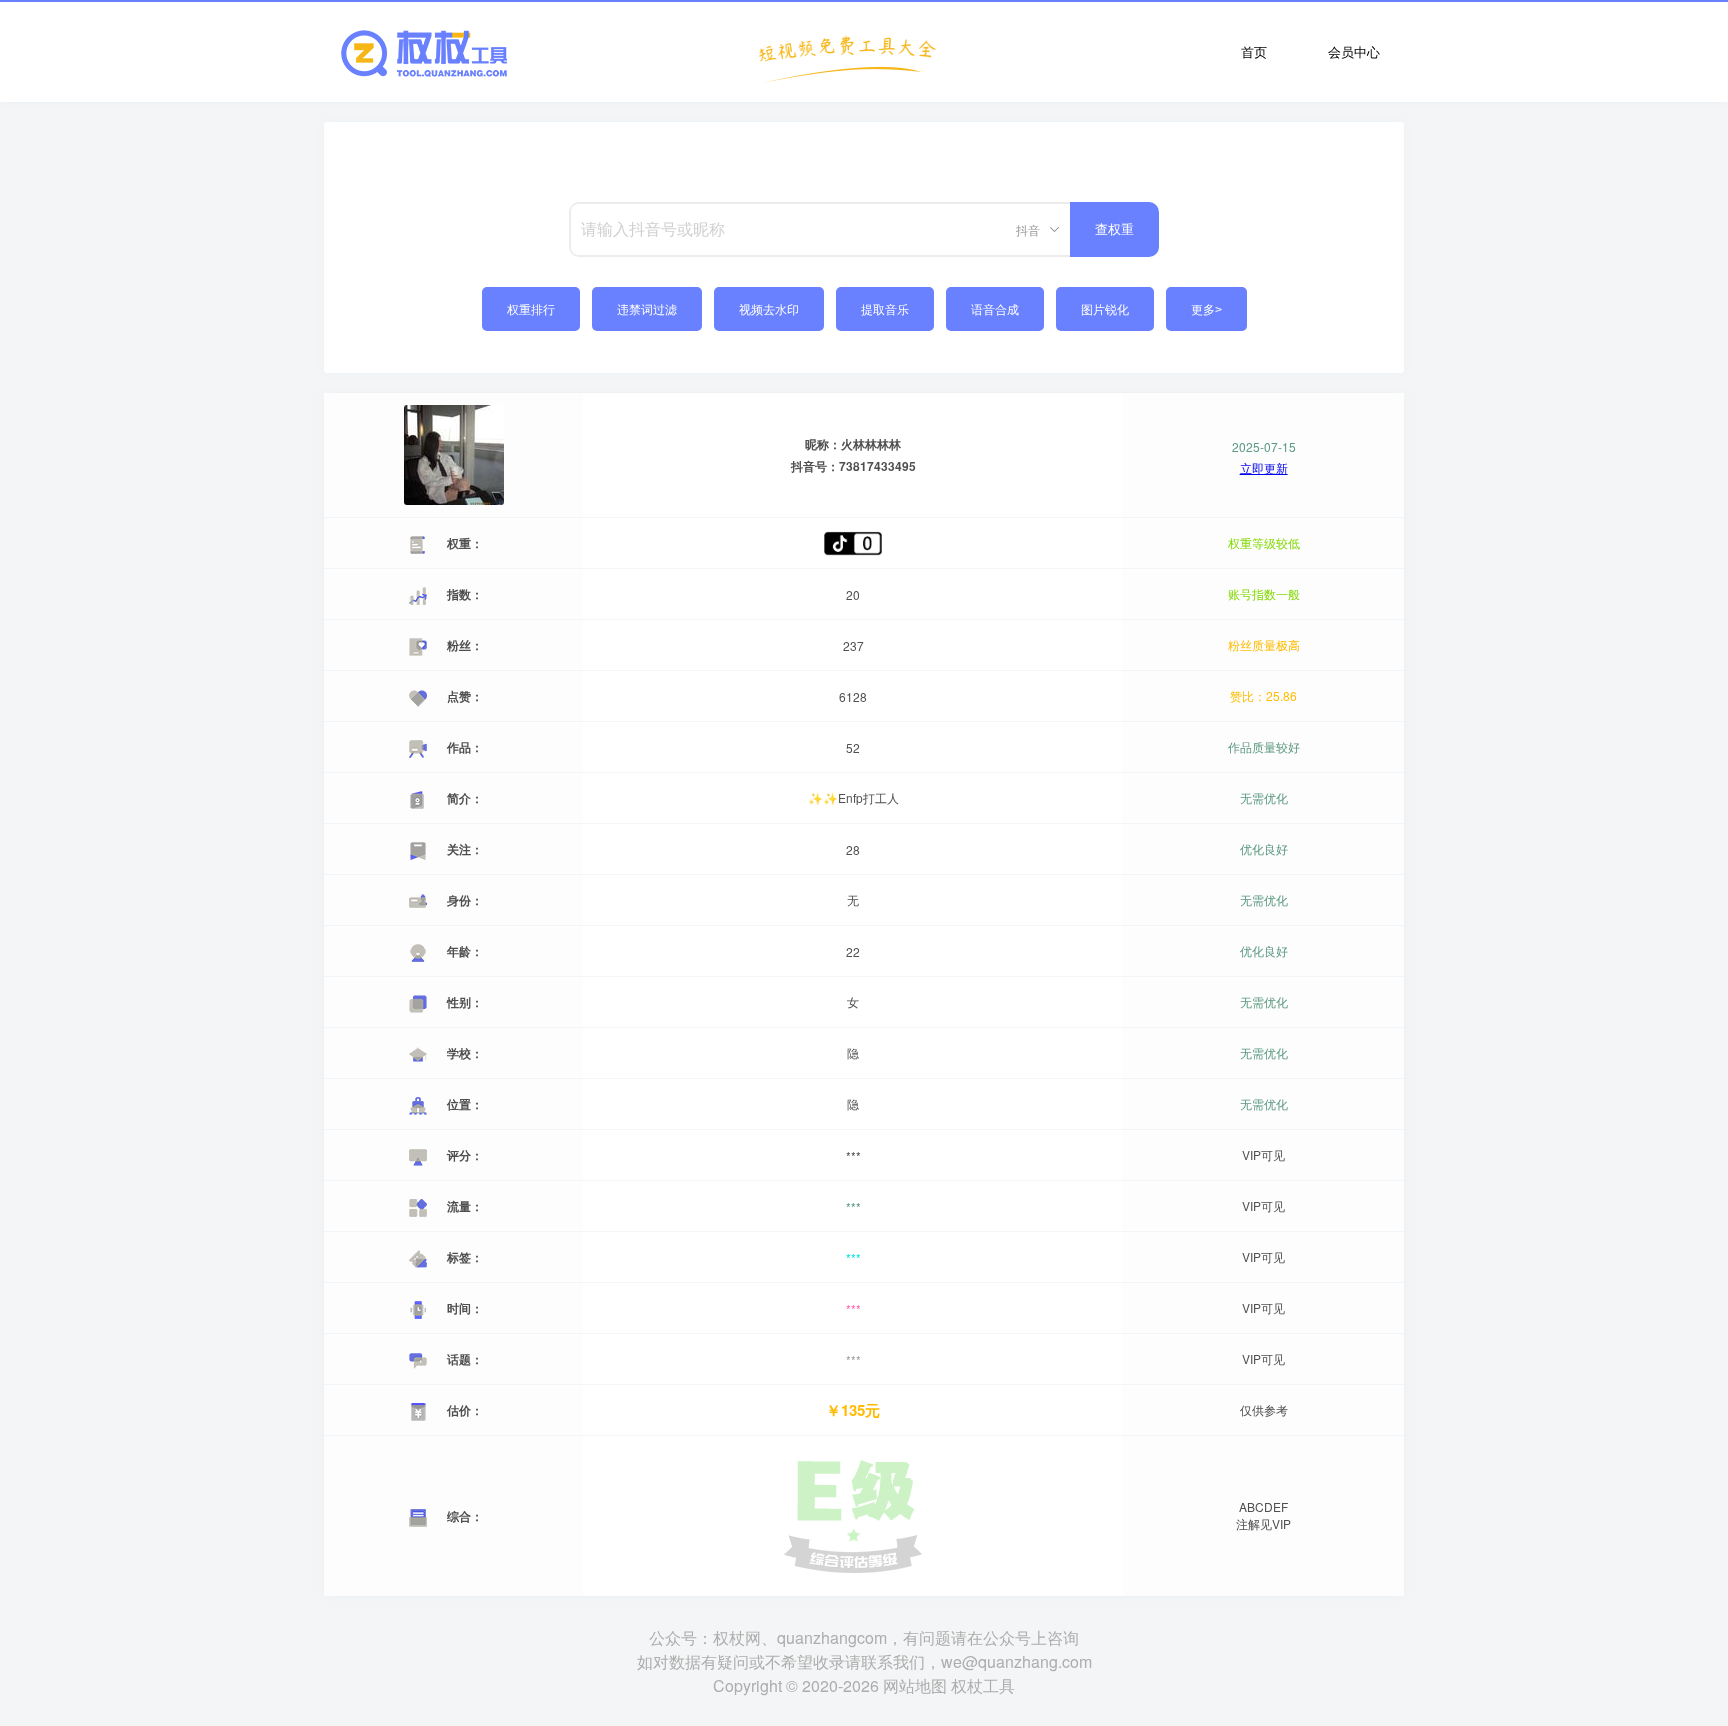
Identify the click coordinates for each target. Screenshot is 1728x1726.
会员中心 (1354, 51)
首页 (1254, 51)
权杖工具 (983, 1685)
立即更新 (1264, 468)
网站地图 (915, 1685)
